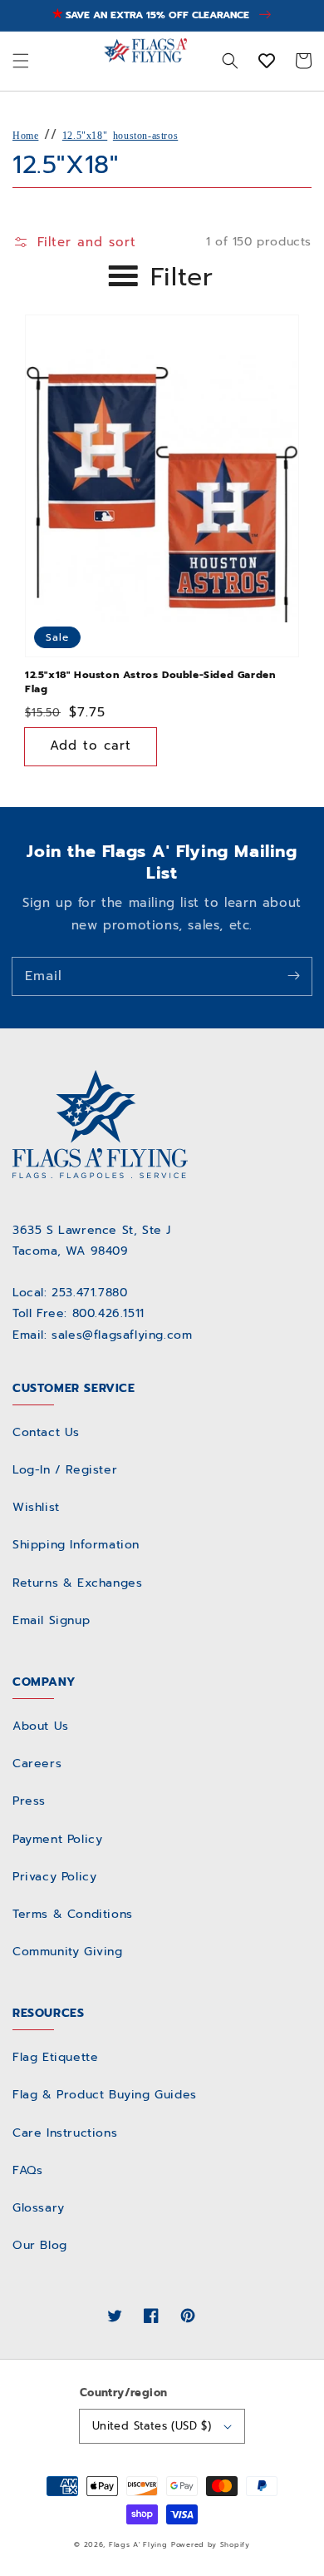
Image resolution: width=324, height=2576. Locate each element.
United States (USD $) (152, 2426)
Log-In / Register (65, 1470)
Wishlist (36, 1507)
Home (25, 136)
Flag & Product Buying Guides (105, 2095)
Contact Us (46, 1432)
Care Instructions (65, 2133)
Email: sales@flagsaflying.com (102, 1335)
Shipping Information (76, 1545)
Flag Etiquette (55, 2057)
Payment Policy (57, 1839)
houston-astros (145, 136)
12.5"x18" (85, 136)
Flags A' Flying (138, 2545)
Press (29, 1801)
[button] (21, 61)
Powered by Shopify (211, 2545)
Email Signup (51, 1620)
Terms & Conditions (73, 1914)
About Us (41, 1726)
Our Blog (40, 2245)
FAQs (27, 2170)
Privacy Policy (54, 1877)
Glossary (39, 2208)
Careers (37, 1764)
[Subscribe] (293, 976)
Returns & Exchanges (77, 1583)
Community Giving (68, 1952)
